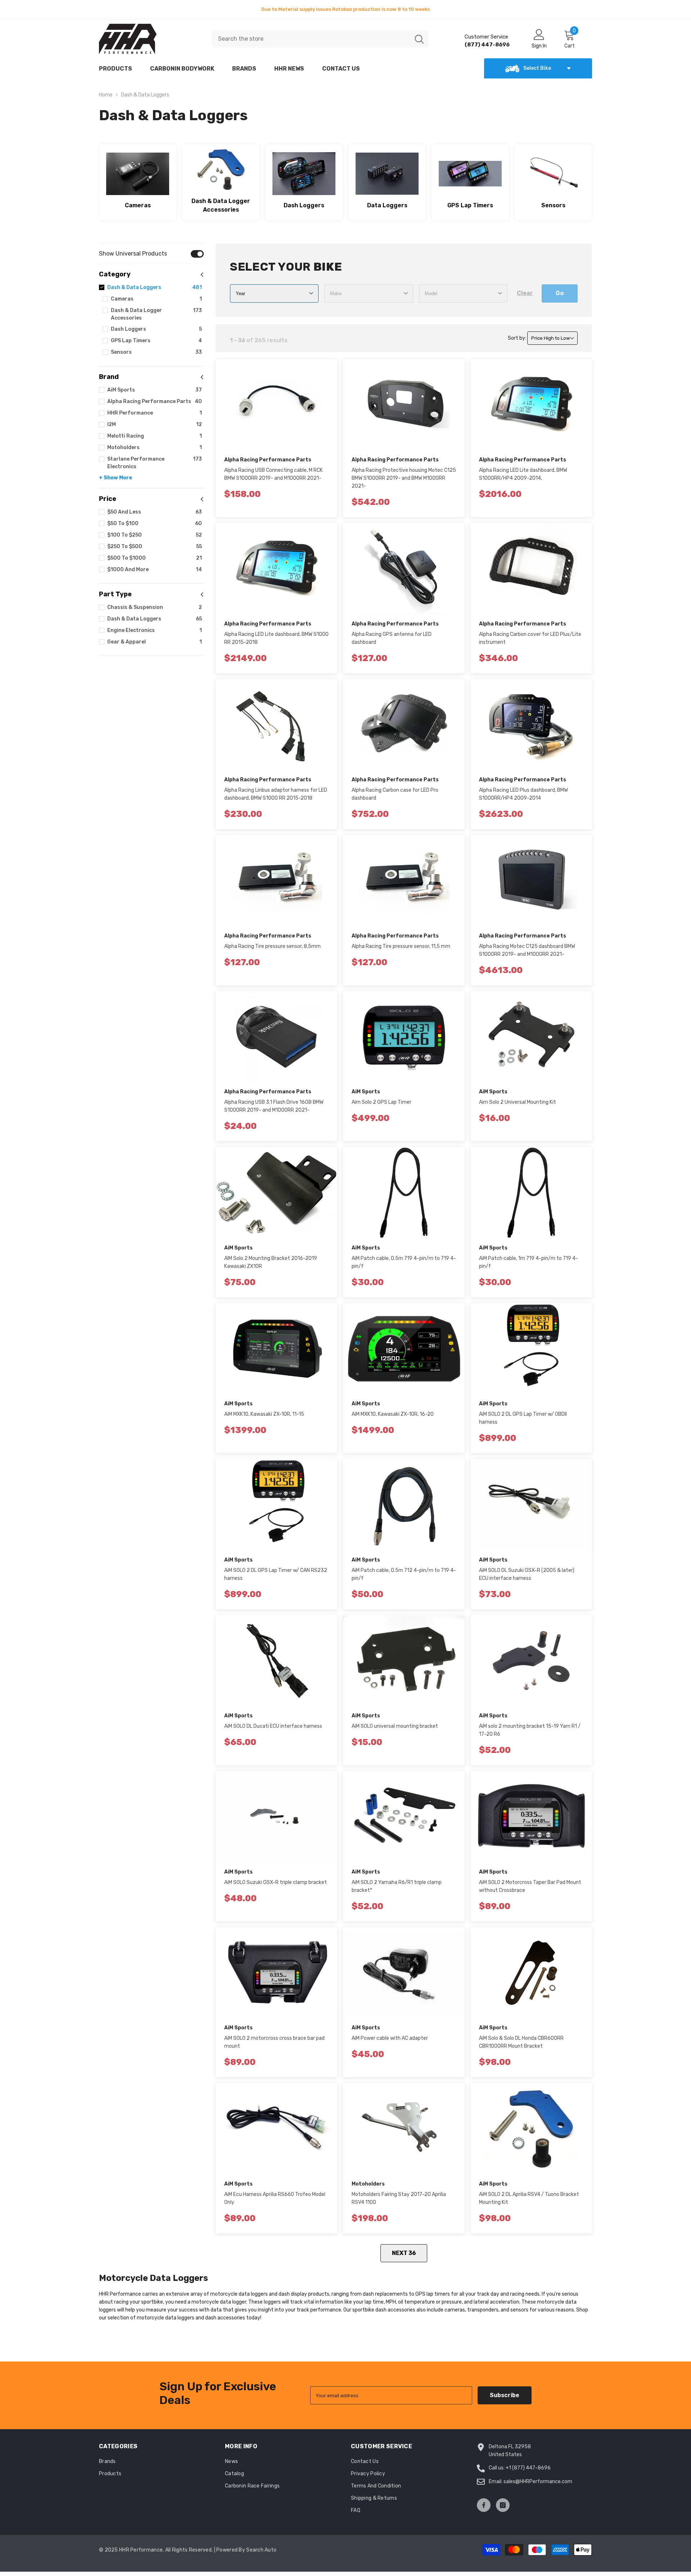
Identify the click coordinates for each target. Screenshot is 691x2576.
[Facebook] (484, 2505)
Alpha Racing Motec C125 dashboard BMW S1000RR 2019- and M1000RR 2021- (527, 950)
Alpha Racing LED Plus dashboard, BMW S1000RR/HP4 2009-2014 (523, 794)
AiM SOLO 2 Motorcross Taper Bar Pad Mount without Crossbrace (530, 1886)
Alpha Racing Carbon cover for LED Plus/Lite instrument (530, 638)
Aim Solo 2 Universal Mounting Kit (518, 1102)
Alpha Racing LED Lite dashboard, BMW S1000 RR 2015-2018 (276, 638)
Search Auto (261, 2550)
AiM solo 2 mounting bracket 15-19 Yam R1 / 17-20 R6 (530, 1730)
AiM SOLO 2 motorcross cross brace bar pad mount (274, 2042)
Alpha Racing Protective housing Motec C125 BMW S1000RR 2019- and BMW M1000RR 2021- (404, 478)
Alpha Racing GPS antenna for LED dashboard (392, 638)
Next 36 (404, 2253)
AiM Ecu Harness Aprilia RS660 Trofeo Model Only (275, 2198)
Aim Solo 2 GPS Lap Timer (381, 1102)
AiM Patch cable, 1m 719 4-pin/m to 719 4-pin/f (529, 1262)
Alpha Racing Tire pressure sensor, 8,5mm (272, 946)
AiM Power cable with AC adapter (390, 2038)
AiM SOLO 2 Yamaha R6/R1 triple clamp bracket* (397, 1886)
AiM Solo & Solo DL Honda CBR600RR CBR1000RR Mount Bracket (521, 2042)
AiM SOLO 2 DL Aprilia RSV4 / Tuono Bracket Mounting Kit (529, 2198)
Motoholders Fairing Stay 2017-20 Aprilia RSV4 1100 (399, 2198)
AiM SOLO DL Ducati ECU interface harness (273, 1726)
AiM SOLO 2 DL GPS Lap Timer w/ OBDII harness (523, 1418)
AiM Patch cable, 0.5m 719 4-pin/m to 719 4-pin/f (404, 1262)
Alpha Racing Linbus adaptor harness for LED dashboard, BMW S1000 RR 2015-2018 (276, 794)
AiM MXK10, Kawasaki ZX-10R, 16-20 (393, 1414)
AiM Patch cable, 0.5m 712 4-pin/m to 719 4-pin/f (404, 1574)
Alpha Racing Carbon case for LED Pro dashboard (395, 794)
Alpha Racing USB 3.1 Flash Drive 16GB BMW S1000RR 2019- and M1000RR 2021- (274, 1106)
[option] (345, 9)
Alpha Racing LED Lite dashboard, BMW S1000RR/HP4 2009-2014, (523, 474)
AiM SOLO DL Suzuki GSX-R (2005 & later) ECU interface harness (527, 1574)
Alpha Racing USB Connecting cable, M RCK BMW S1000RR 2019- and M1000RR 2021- (274, 474)
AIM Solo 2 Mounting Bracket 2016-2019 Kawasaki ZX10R (271, 1262)
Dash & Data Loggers (145, 95)
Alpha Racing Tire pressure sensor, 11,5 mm (401, 946)
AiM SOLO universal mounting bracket (395, 1726)
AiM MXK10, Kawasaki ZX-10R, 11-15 (264, 1414)
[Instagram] (503, 2505)
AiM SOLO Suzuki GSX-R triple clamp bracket (276, 1882)
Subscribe (505, 2395)
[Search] (320, 39)
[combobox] (311, 39)
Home (106, 95)
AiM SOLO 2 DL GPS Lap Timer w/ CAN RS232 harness (276, 1574)
